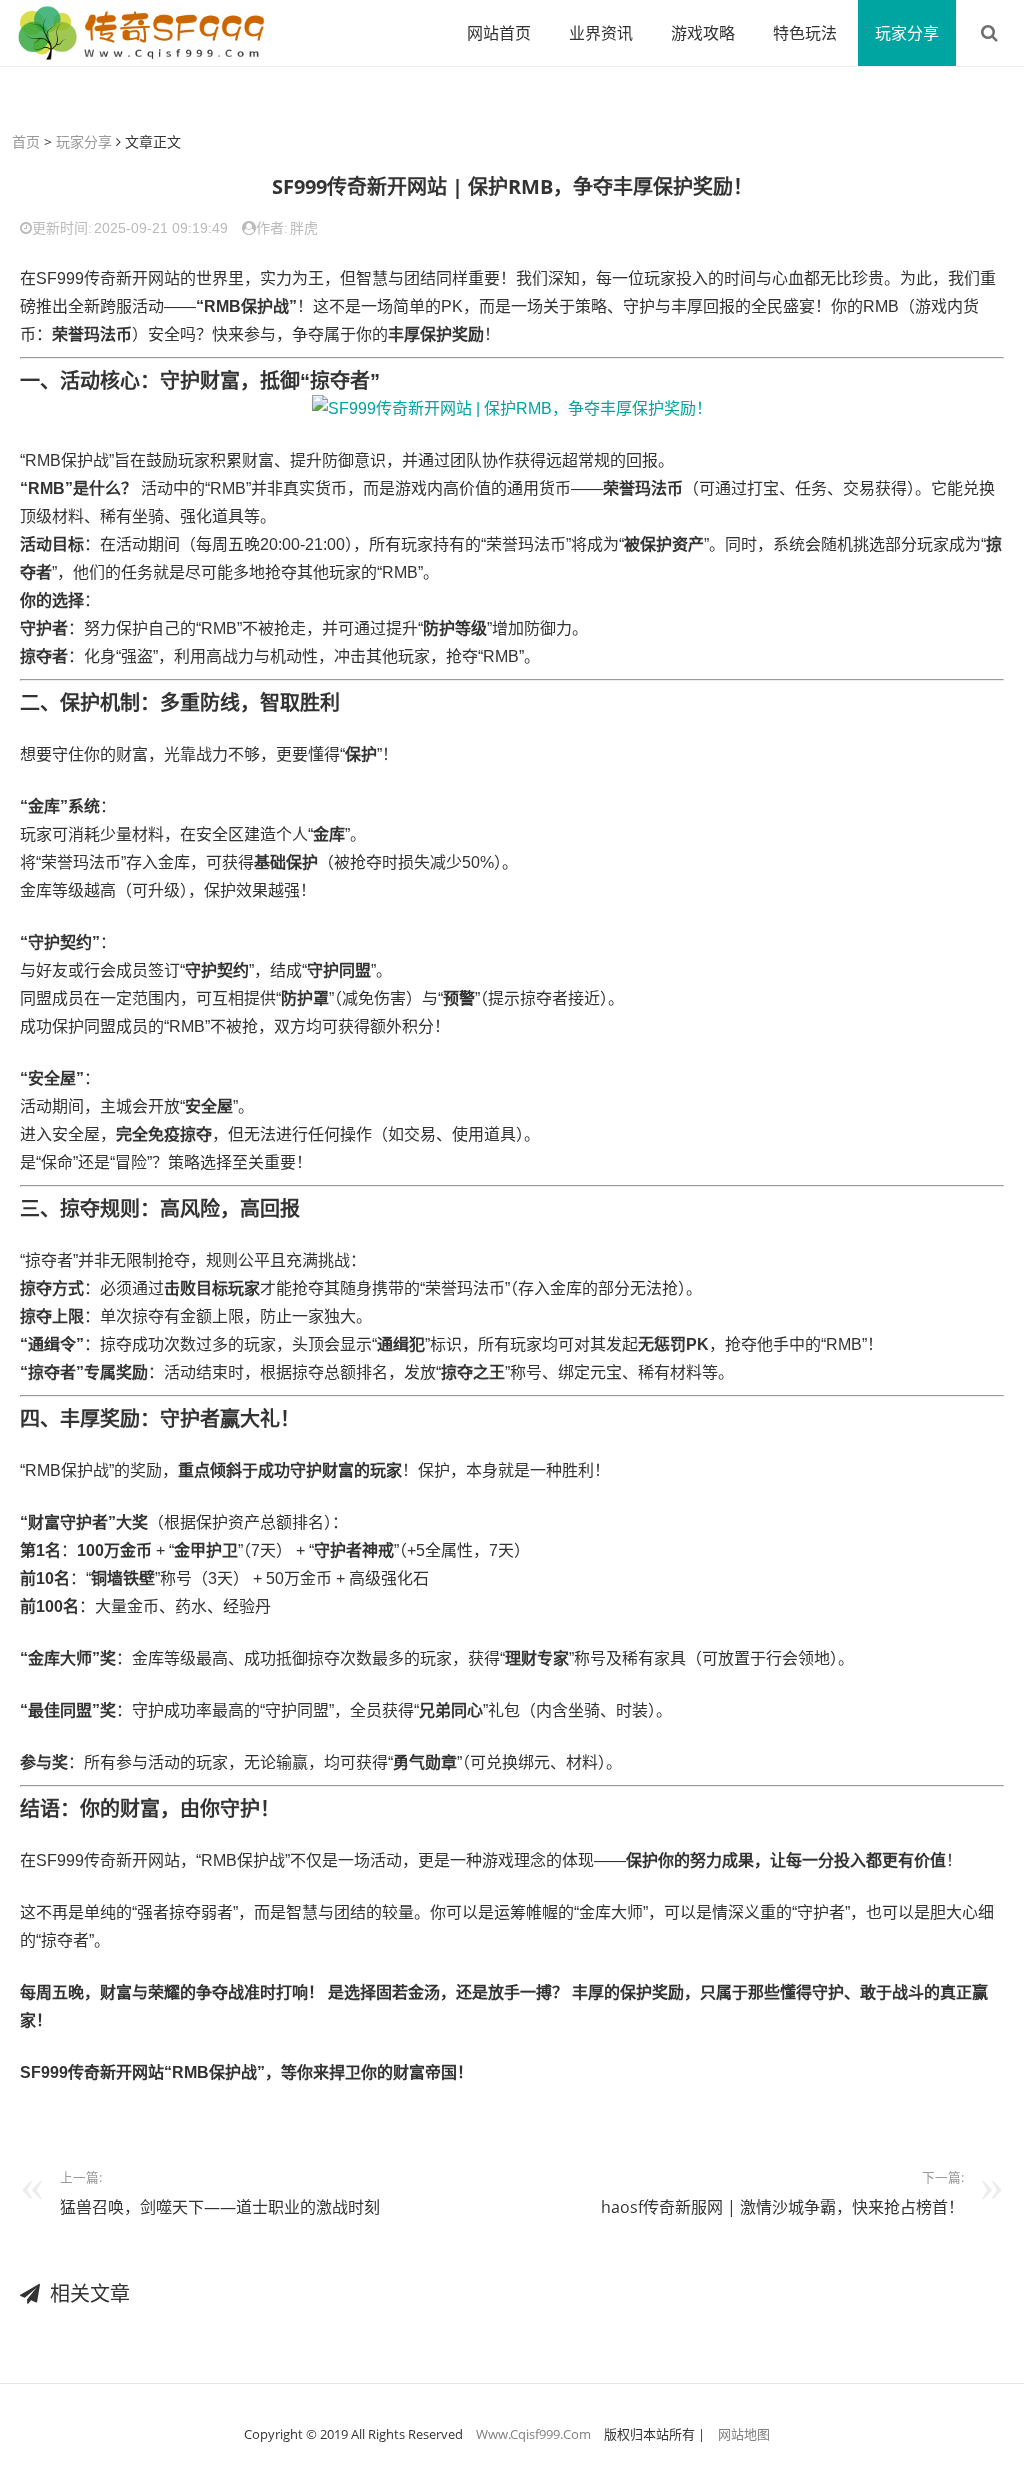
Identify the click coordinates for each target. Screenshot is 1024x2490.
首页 (26, 141)
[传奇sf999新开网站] (145, 33)
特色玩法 (805, 33)
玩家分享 (907, 33)
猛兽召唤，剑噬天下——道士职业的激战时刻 (220, 2207)
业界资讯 (601, 33)
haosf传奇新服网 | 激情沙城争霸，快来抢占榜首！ (782, 2207)
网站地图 (744, 2434)
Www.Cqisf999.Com (533, 2434)
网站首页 (499, 33)
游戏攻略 (703, 33)
